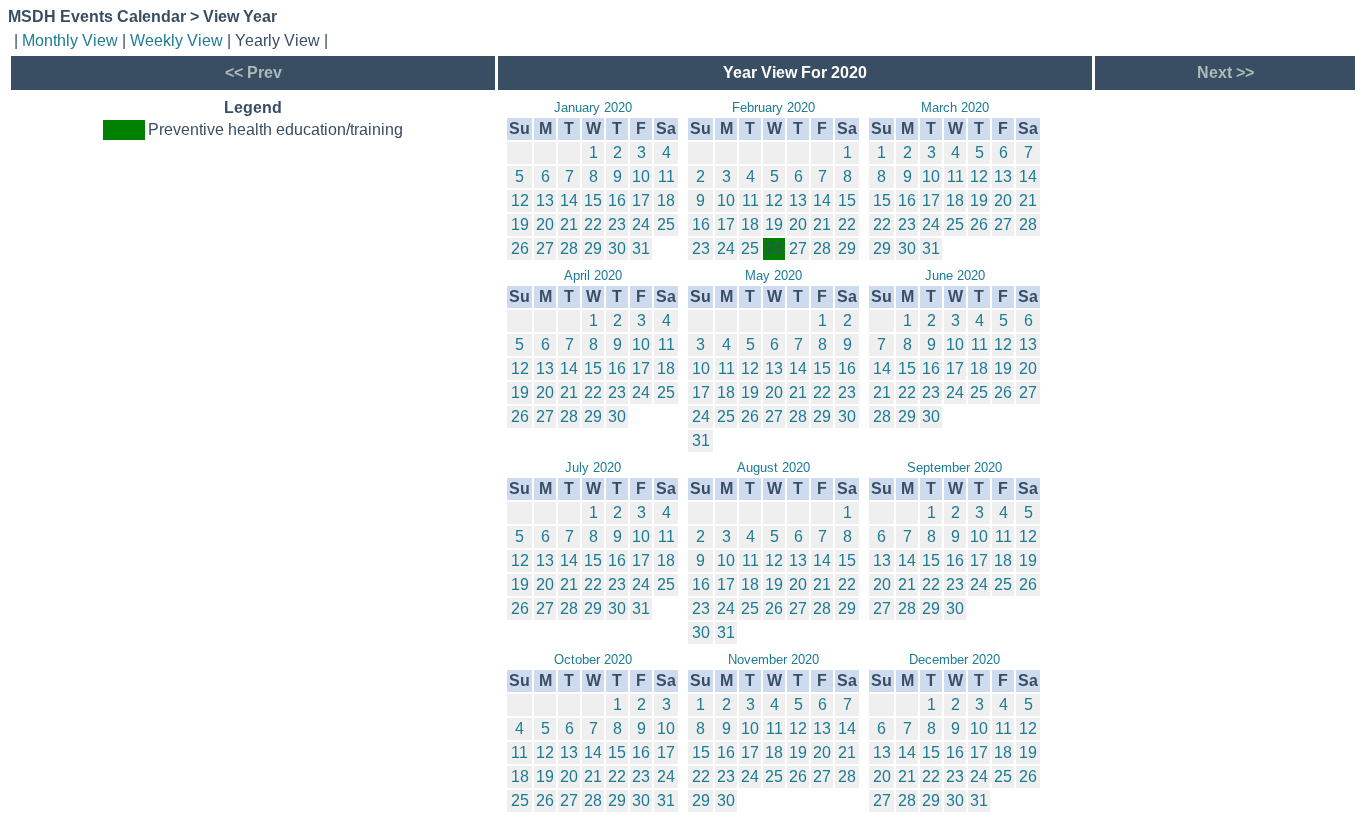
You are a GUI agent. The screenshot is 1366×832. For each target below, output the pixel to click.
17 (641, 200)
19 (520, 224)
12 (520, 200)
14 (569, 200)
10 (641, 176)
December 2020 (954, 659)
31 (641, 248)
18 (666, 200)
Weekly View (176, 40)
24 (641, 224)
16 (617, 200)
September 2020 (954, 467)
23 (617, 224)
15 (593, 200)
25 (666, 224)
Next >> (1225, 72)
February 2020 (773, 107)
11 (666, 176)
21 (569, 224)
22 (593, 224)
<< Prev (253, 72)
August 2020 (773, 467)
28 (569, 248)
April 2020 (593, 275)
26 (520, 248)
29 (593, 248)
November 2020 (773, 659)
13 (545, 200)
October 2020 (593, 659)
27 (545, 248)
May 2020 (773, 275)
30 (617, 248)
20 (545, 224)
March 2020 (955, 107)
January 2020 (593, 107)
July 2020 (593, 467)
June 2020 (955, 275)
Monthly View (70, 40)
